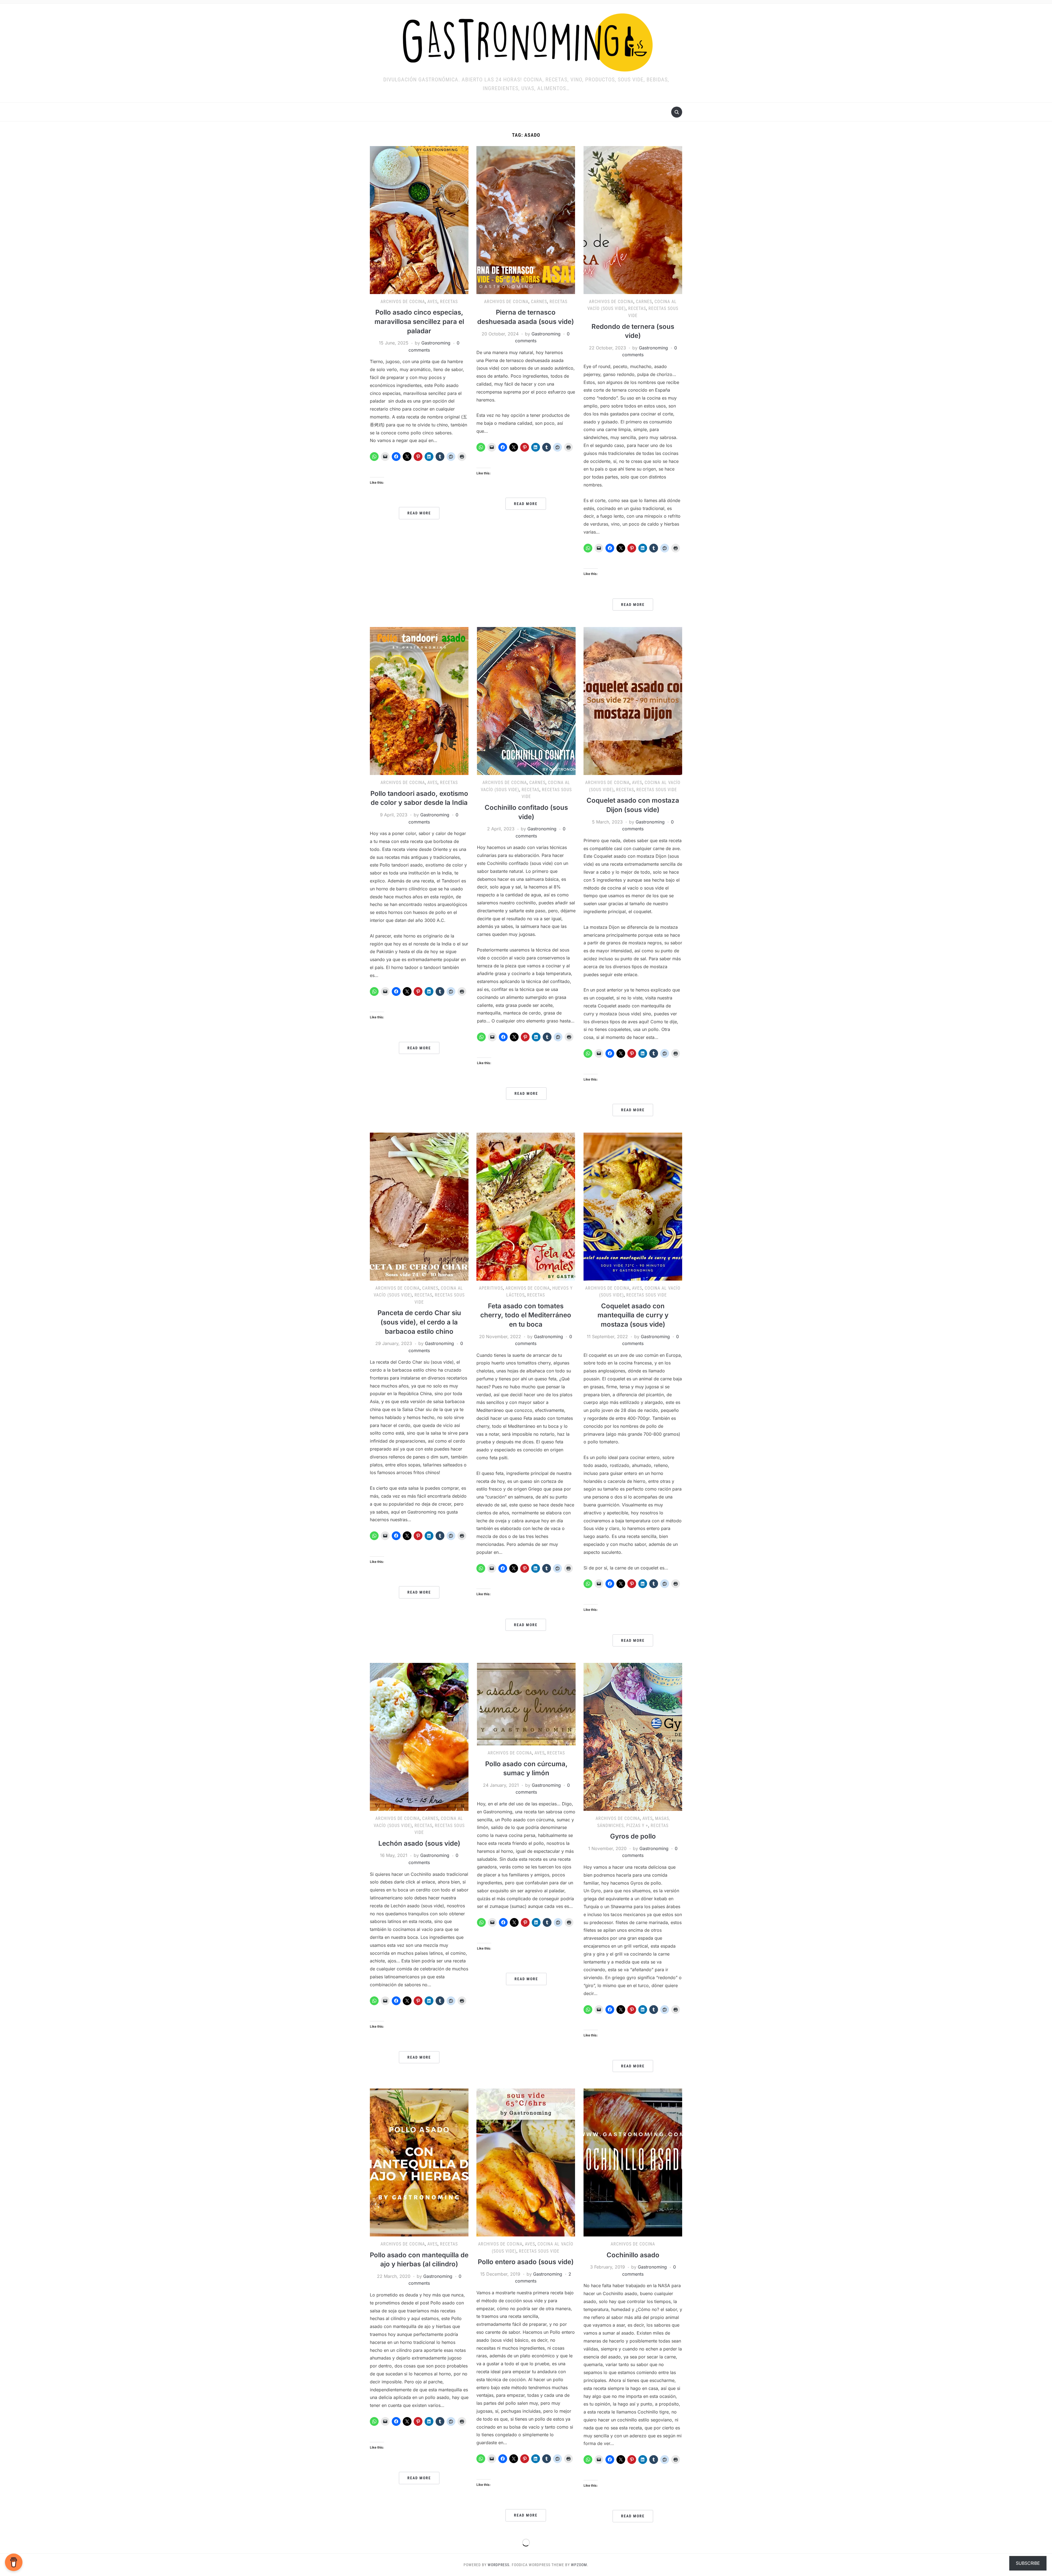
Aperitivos (491, 1288)
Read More (419, 513)
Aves (432, 302)
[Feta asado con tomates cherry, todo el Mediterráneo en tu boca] (526, 1206)
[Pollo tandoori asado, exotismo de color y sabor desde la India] (419, 701)
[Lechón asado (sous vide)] (419, 1736)
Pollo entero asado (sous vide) (526, 2262)
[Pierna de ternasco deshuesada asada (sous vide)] (526, 220)
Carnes (539, 302)
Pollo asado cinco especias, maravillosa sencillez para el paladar (419, 321)
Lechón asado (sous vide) (419, 1843)
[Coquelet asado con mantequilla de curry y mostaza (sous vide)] (633, 1206)
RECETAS (449, 302)
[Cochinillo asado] (633, 2162)
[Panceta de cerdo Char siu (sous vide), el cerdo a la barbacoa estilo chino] (419, 1206)
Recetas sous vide (657, 790)
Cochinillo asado (633, 2255)
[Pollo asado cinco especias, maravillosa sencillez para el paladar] (419, 220)
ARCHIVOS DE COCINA (403, 302)
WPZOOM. (580, 2565)
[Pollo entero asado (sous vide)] (526, 2162)
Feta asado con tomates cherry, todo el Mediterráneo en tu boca (526, 1315)
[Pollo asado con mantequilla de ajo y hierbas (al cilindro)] (419, 2162)
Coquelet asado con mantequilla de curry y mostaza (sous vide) (633, 1315)
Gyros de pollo (633, 1836)
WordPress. (499, 2565)
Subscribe (1028, 2563)
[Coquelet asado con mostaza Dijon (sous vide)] (633, 701)
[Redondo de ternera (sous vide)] (633, 220)
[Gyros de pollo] (633, 1736)
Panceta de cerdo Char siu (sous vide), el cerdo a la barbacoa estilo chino (419, 1322)
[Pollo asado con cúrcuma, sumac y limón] (526, 1704)
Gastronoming (436, 343)
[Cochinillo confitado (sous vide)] (526, 701)
